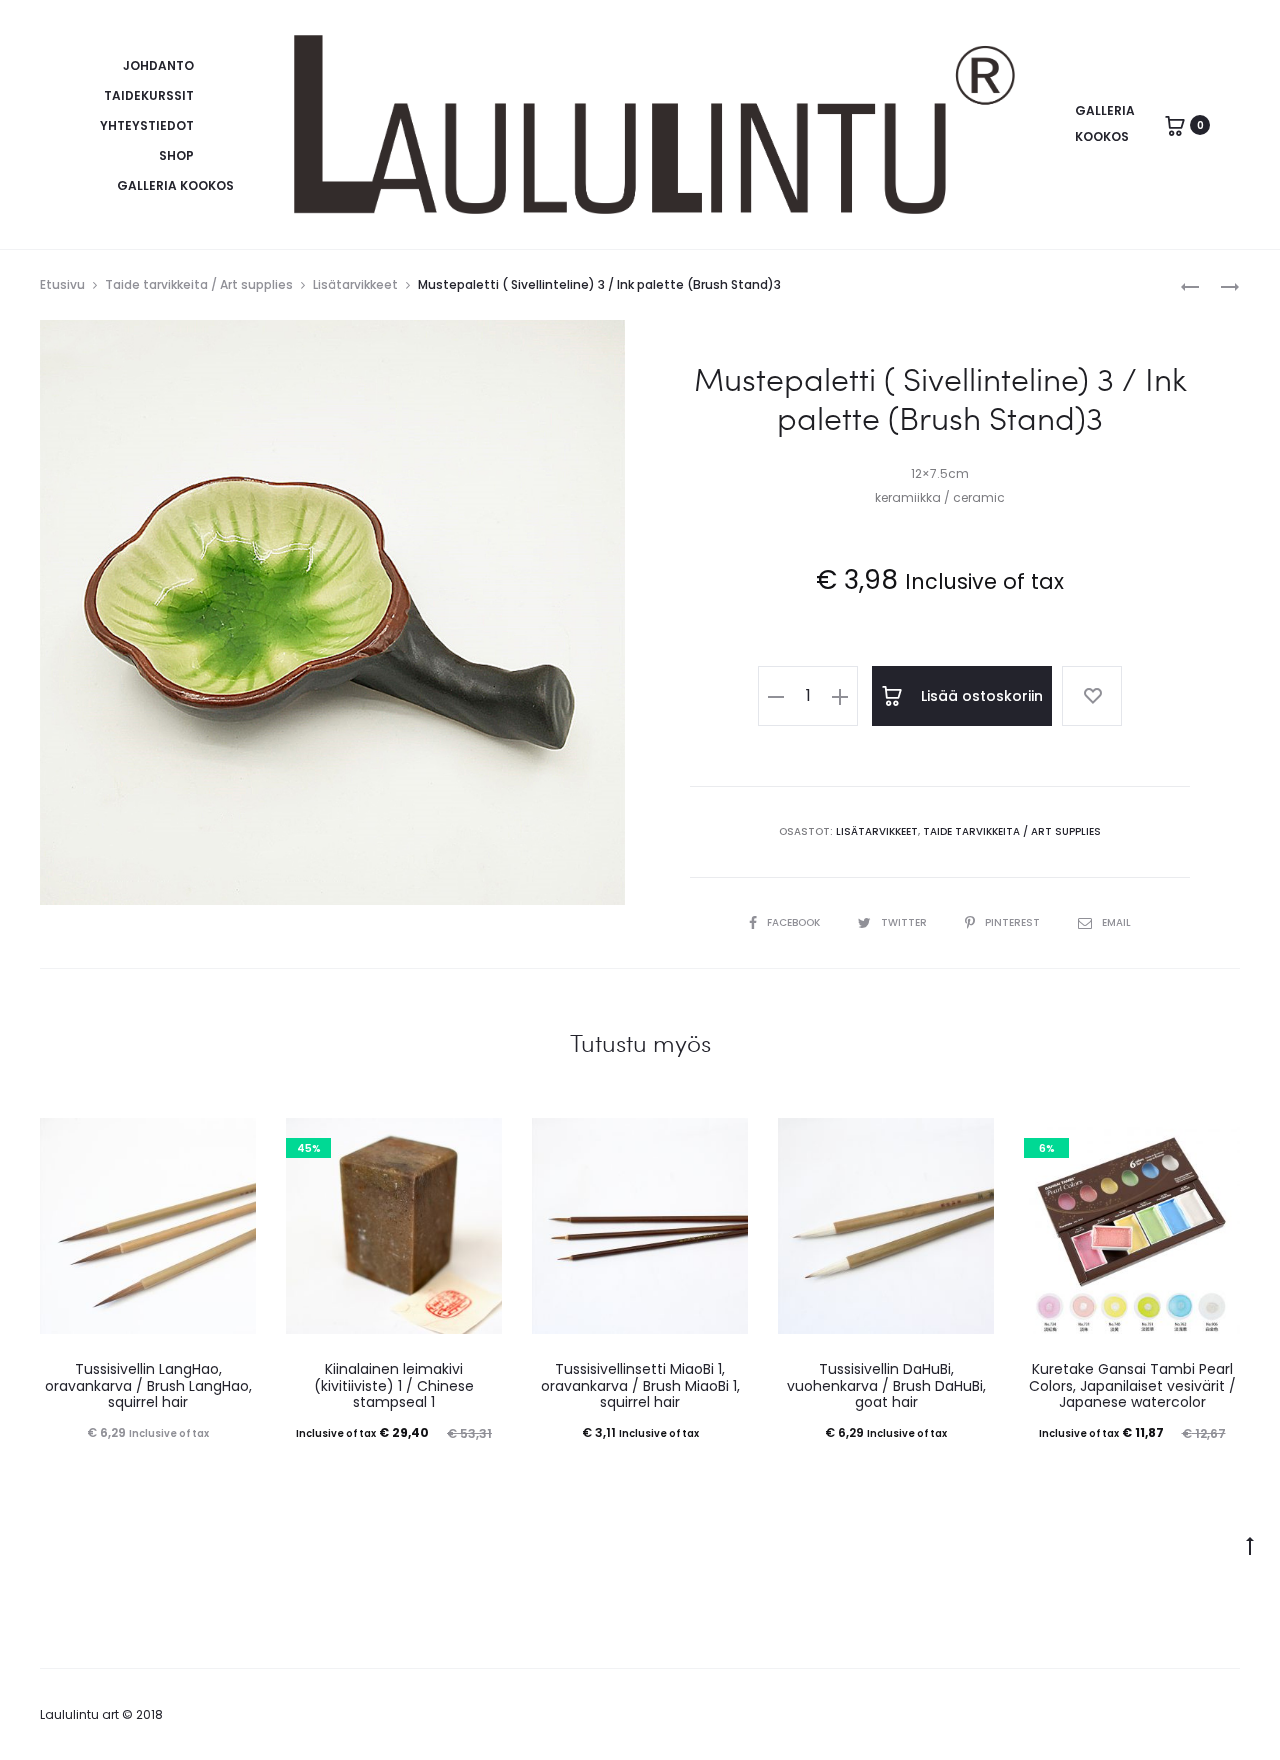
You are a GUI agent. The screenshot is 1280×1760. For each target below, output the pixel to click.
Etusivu (62, 284)
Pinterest (1014, 922)
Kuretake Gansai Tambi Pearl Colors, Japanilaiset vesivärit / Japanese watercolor (1132, 1386)
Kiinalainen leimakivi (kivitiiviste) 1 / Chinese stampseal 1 (394, 1386)
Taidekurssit (149, 95)
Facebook (795, 922)
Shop (176, 155)
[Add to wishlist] (1092, 696)
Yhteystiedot (147, 125)
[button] (776, 696)
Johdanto (158, 65)
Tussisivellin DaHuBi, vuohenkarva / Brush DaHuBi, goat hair (886, 1386)
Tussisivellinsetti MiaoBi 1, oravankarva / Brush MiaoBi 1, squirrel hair (640, 1386)
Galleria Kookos (175, 185)
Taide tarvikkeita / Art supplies (199, 284)
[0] (1175, 125)
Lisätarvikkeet (355, 284)
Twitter (905, 922)
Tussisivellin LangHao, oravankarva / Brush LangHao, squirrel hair (148, 1386)
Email (1116, 922)
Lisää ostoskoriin (980, 696)
